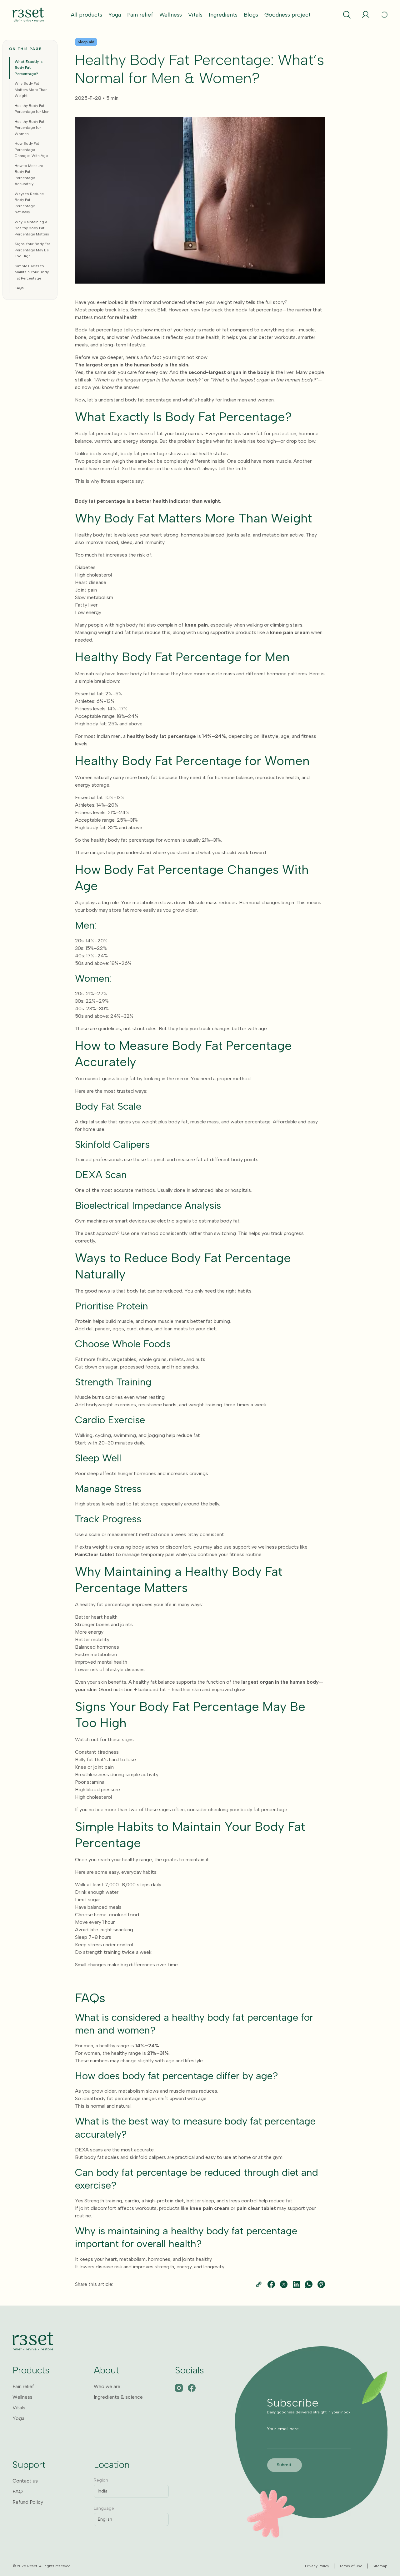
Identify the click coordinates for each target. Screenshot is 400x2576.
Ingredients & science (118, 2397)
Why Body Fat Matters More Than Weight (31, 90)
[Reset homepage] (28, 15)
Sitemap (380, 2566)
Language (104, 2508)
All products (87, 15)
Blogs (251, 15)
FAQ (18, 2491)
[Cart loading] (384, 15)
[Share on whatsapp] (309, 2284)
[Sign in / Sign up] (366, 15)
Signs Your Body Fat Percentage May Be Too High (32, 250)
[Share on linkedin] (296, 2284)
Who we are (107, 2386)
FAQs (19, 288)
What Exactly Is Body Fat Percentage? (29, 68)
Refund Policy (28, 2502)
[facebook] (192, 2388)
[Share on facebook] (271, 2284)
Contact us (25, 2481)
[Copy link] (259, 2284)
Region (101, 2480)
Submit (284, 2465)
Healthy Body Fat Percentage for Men (32, 109)
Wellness (171, 15)
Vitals (195, 15)
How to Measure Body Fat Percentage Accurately (29, 175)
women (92, 2053)
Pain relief (140, 15)
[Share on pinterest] (321, 2284)
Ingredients (223, 15)
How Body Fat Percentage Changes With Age (31, 150)
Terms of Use (351, 2566)
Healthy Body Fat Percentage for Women (30, 128)
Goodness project (287, 15)
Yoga (115, 15)
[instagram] (179, 2388)
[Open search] (347, 15)
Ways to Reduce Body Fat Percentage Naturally (29, 203)
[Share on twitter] (284, 2284)
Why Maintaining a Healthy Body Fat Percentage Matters (32, 228)
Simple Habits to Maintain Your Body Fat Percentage (32, 272)
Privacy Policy (317, 2566)
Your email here (283, 2429)
